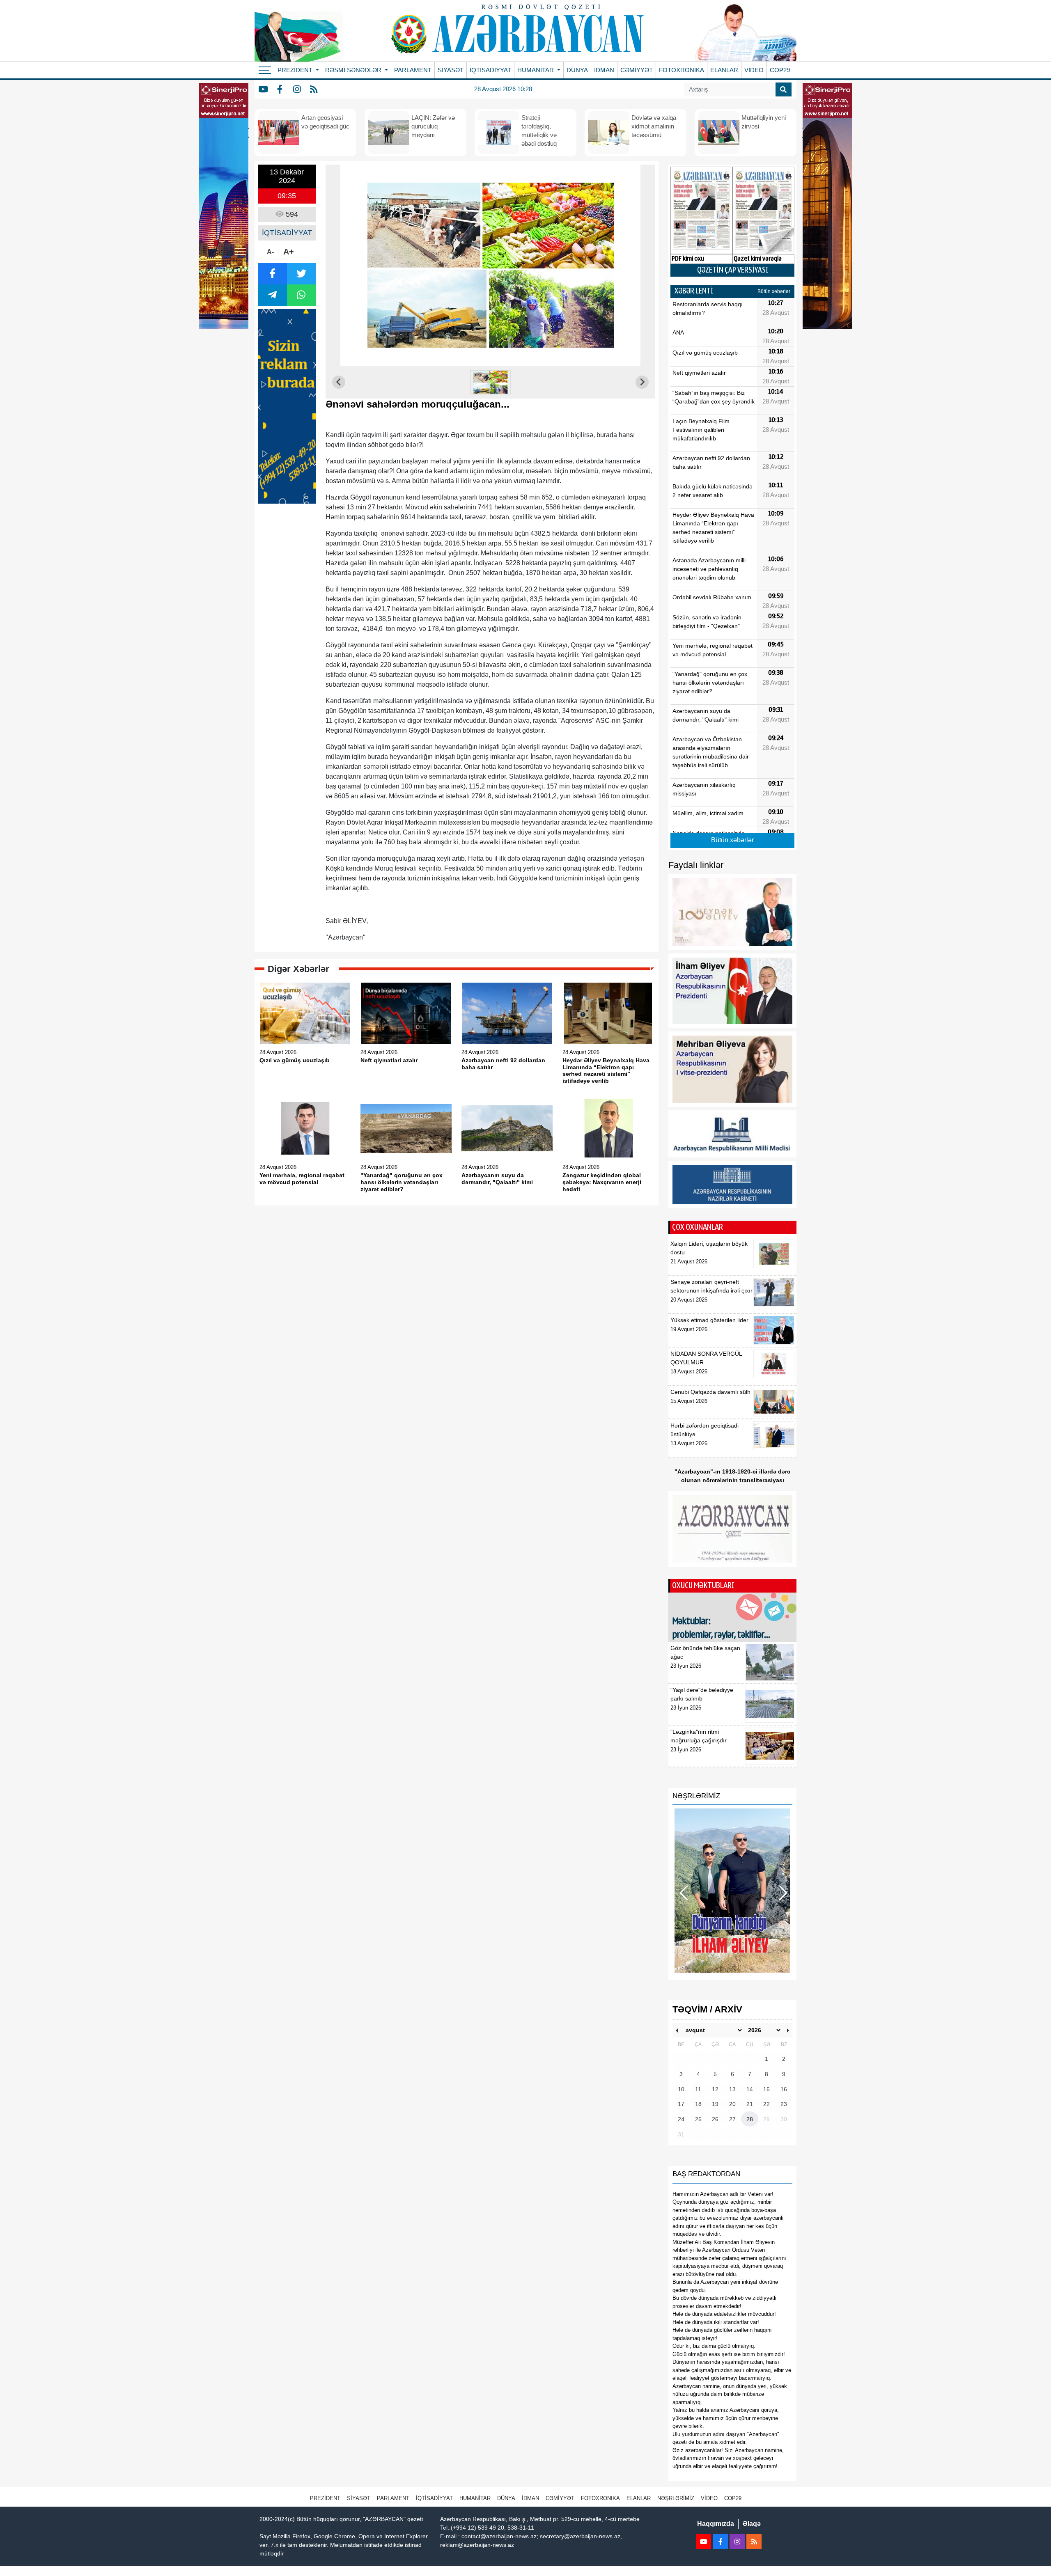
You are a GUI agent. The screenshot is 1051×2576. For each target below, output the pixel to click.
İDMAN (604, 70)
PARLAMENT (413, 70)
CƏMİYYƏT (637, 70)
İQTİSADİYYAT (490, 70)
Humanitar (475, 2498)
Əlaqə (752, 2524)
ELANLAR (724, 70)
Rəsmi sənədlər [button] (354, 70)
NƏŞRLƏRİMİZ (676, 2498)
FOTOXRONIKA (682, 70)
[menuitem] (491, 382)
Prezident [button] (296, 70)
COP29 (780, 70)
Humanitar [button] (536, 70)
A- (270, 252)
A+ (289, 252)
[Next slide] (642, 382)
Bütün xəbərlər (774, 291)
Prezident (325, 2498)
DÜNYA (577, 70)
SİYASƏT (451, 70)
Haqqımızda (716, 2524)
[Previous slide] (339, 382)
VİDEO (754, 70)
